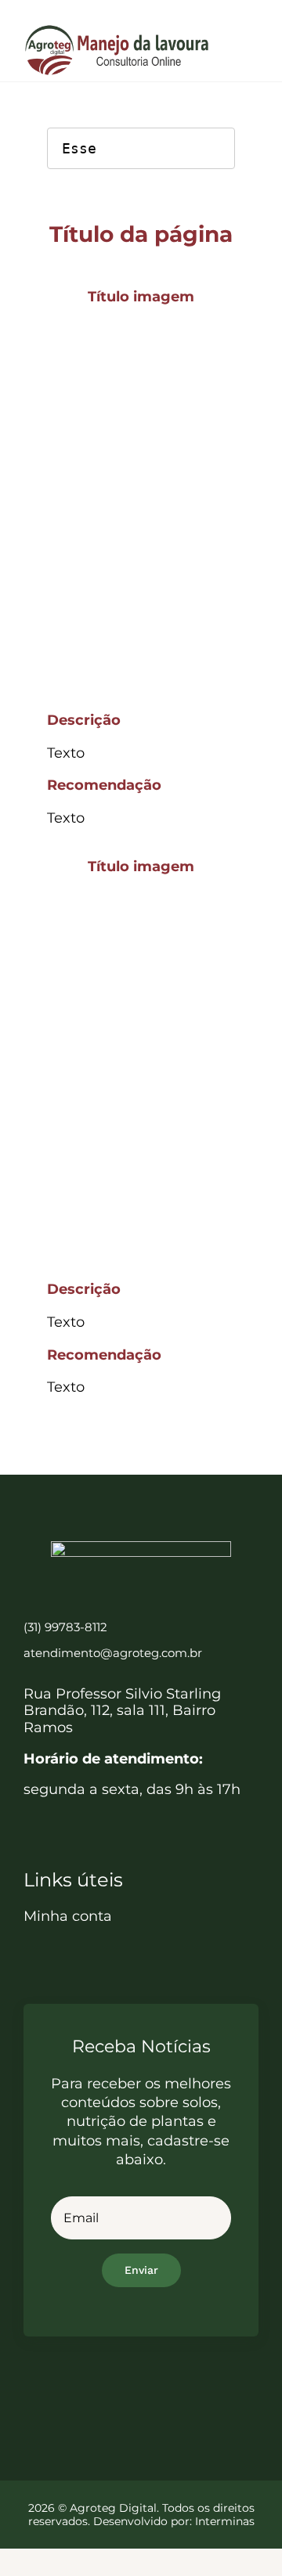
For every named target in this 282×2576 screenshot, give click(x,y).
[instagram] (127, 2391)
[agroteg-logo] (117, 31)
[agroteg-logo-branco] (141, 1548)
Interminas (225, 2521)
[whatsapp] (182, 2391)
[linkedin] (155, 2391)
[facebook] (100, 2391)
